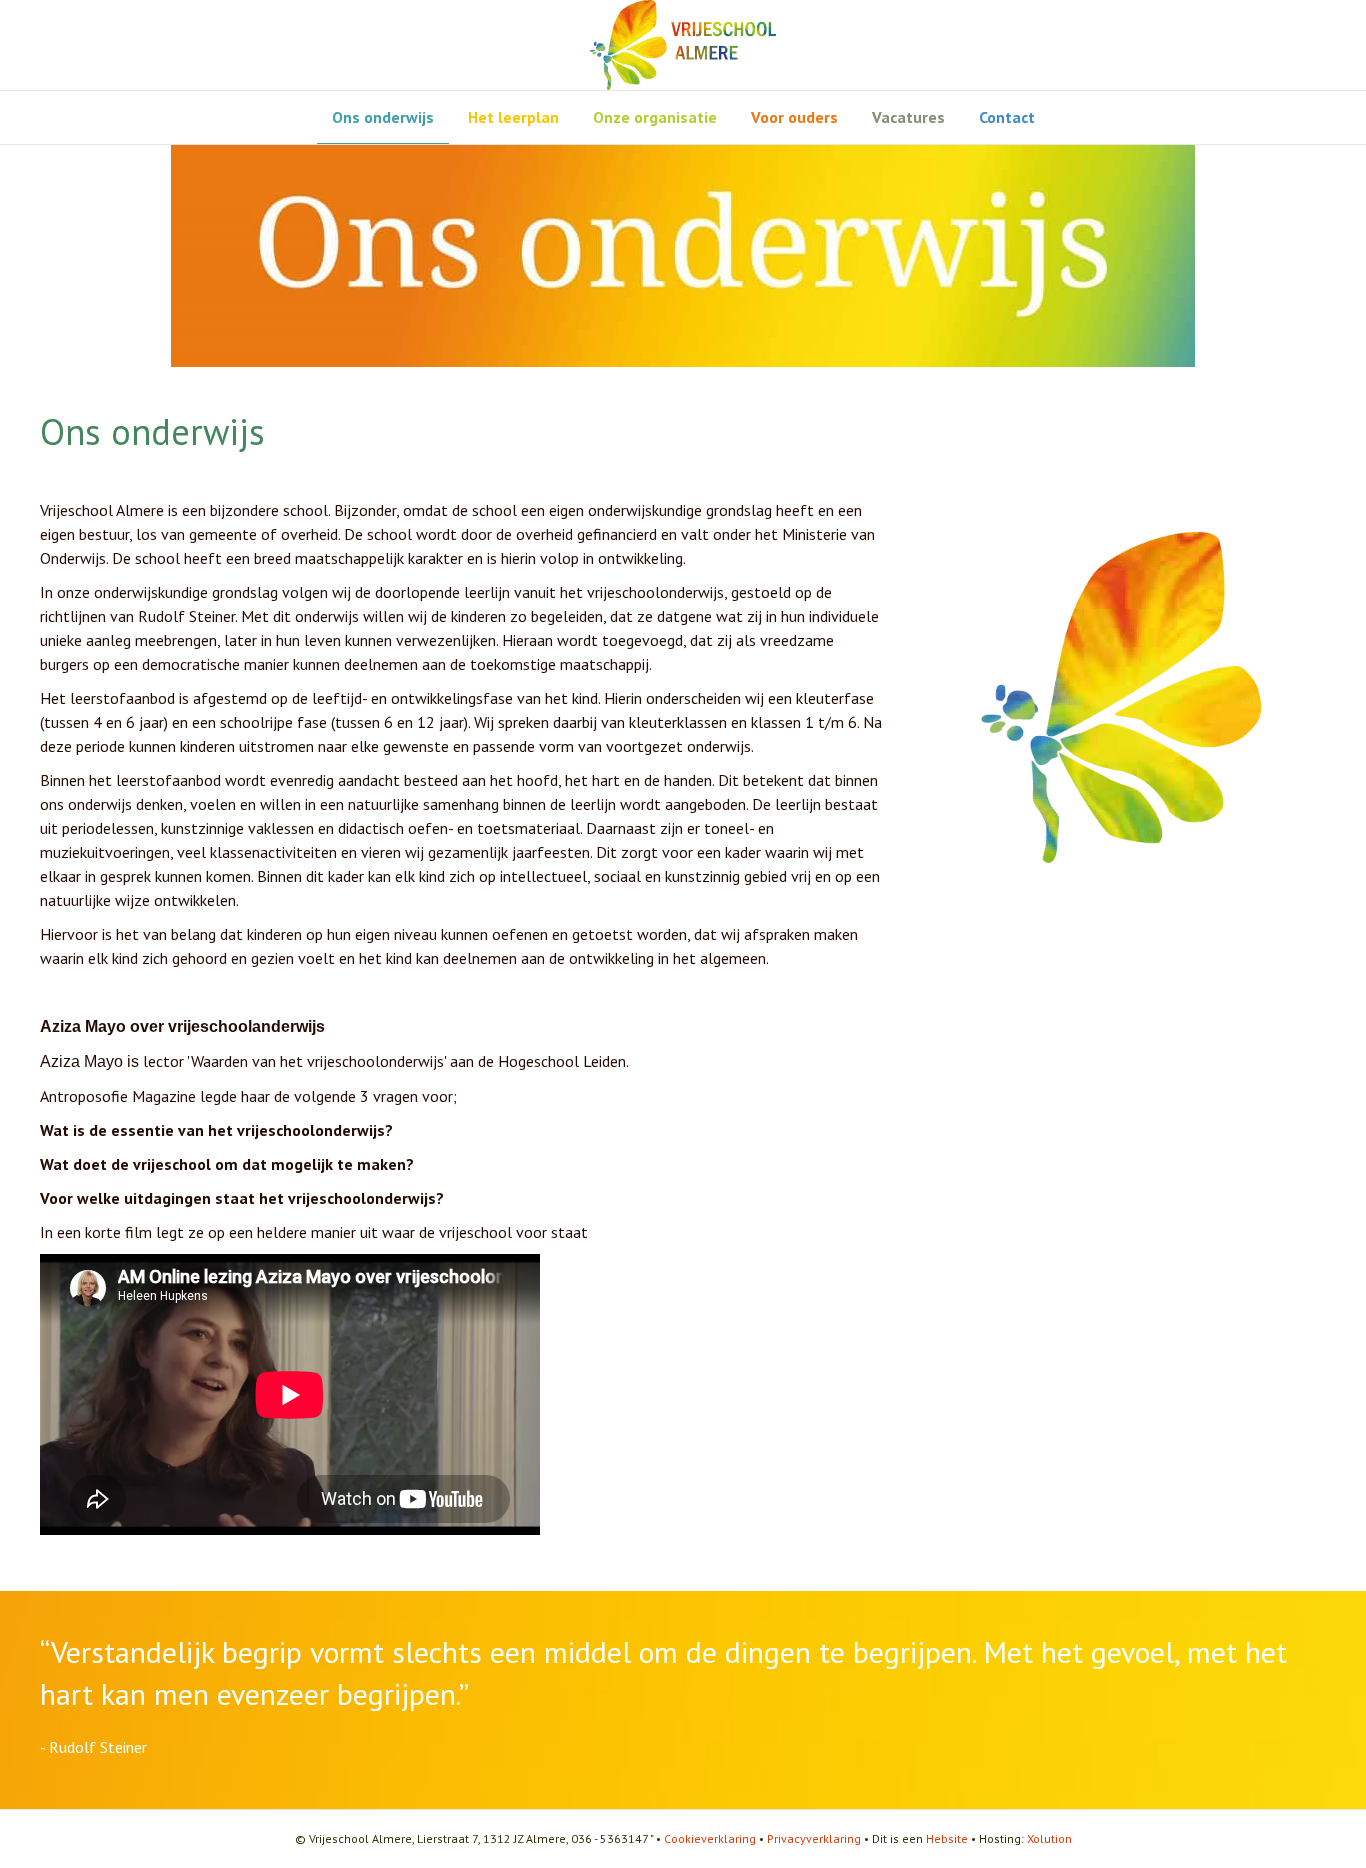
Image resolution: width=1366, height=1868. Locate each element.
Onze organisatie (655, 117)
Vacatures (908, 117)
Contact (1007, 117)
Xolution (1049, 1838)
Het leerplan (513, 117)
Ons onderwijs (383, 117)
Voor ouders (794, 117)
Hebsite (947, 1838)
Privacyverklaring (814, 1838)
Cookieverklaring (710, 1838)
